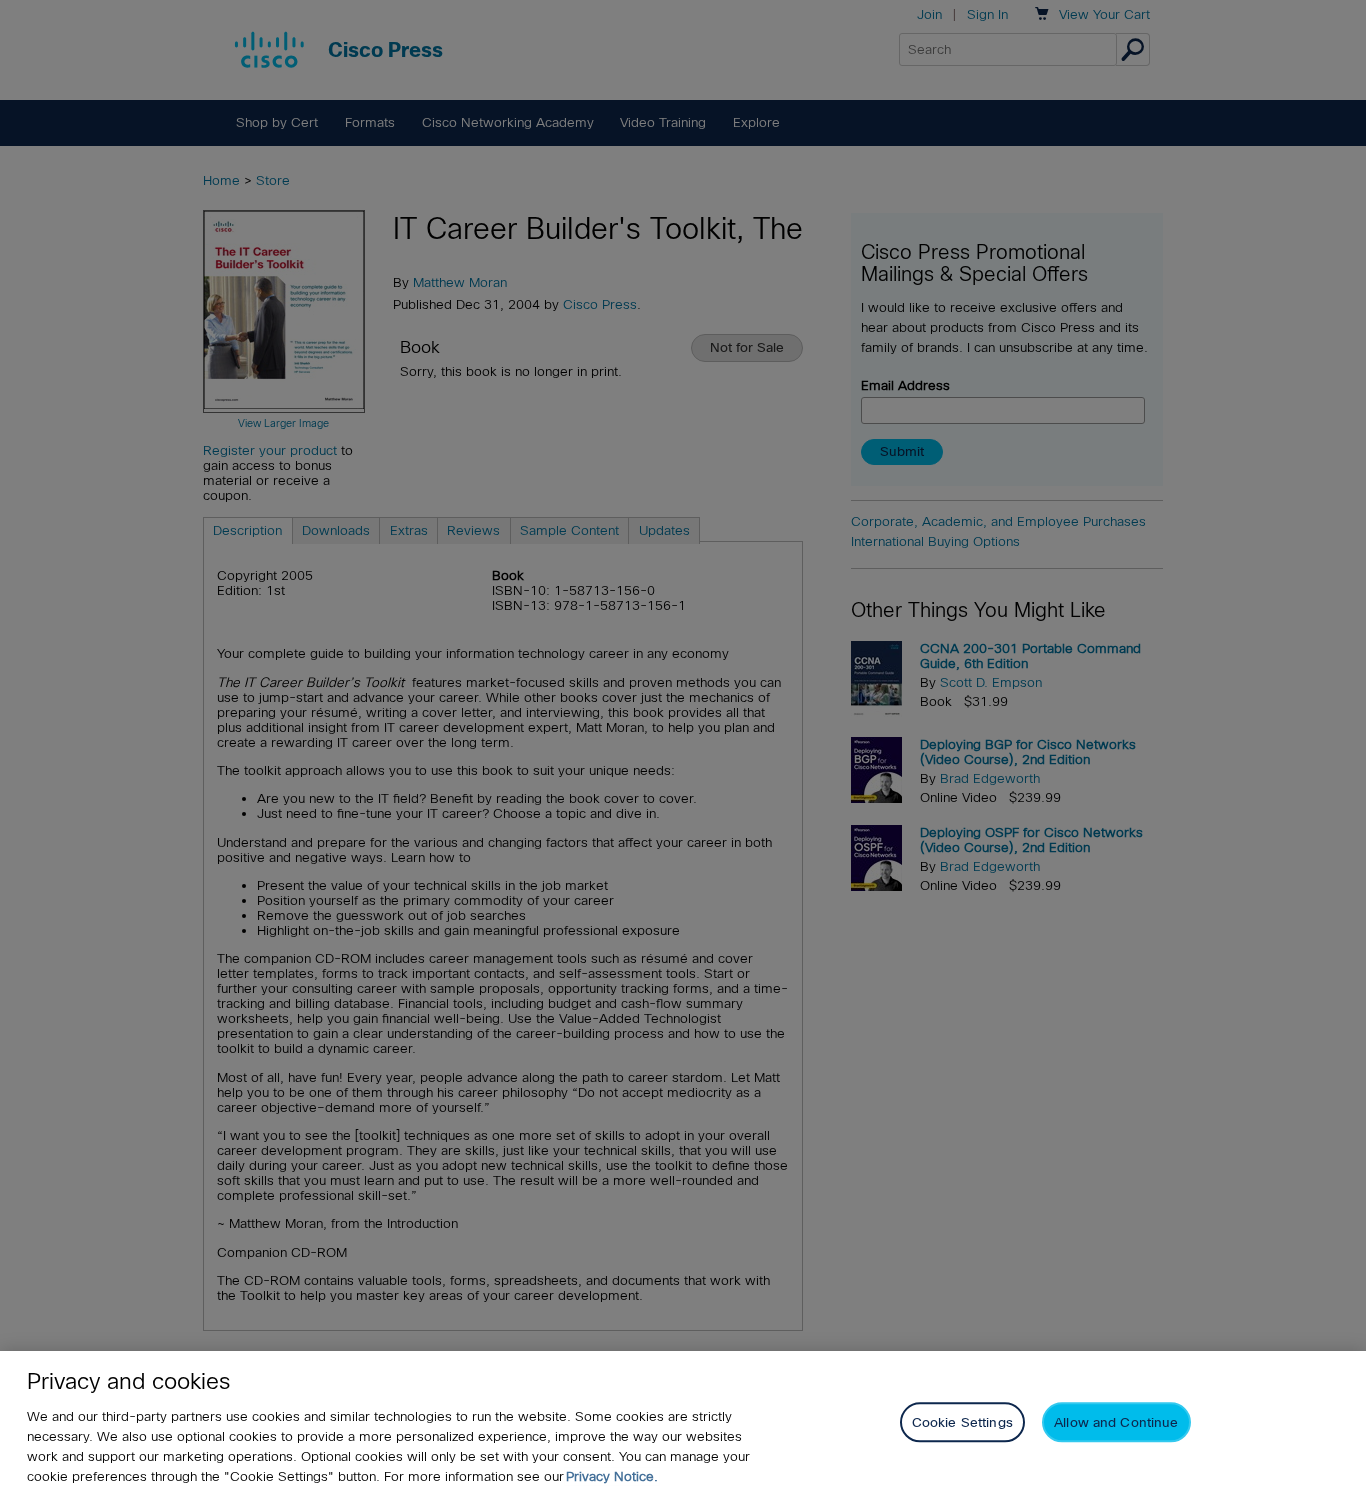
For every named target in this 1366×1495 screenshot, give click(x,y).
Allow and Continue (1116, 1421)
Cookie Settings (962, 1421)
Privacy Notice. (612, 1476)
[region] (683, 1423)
